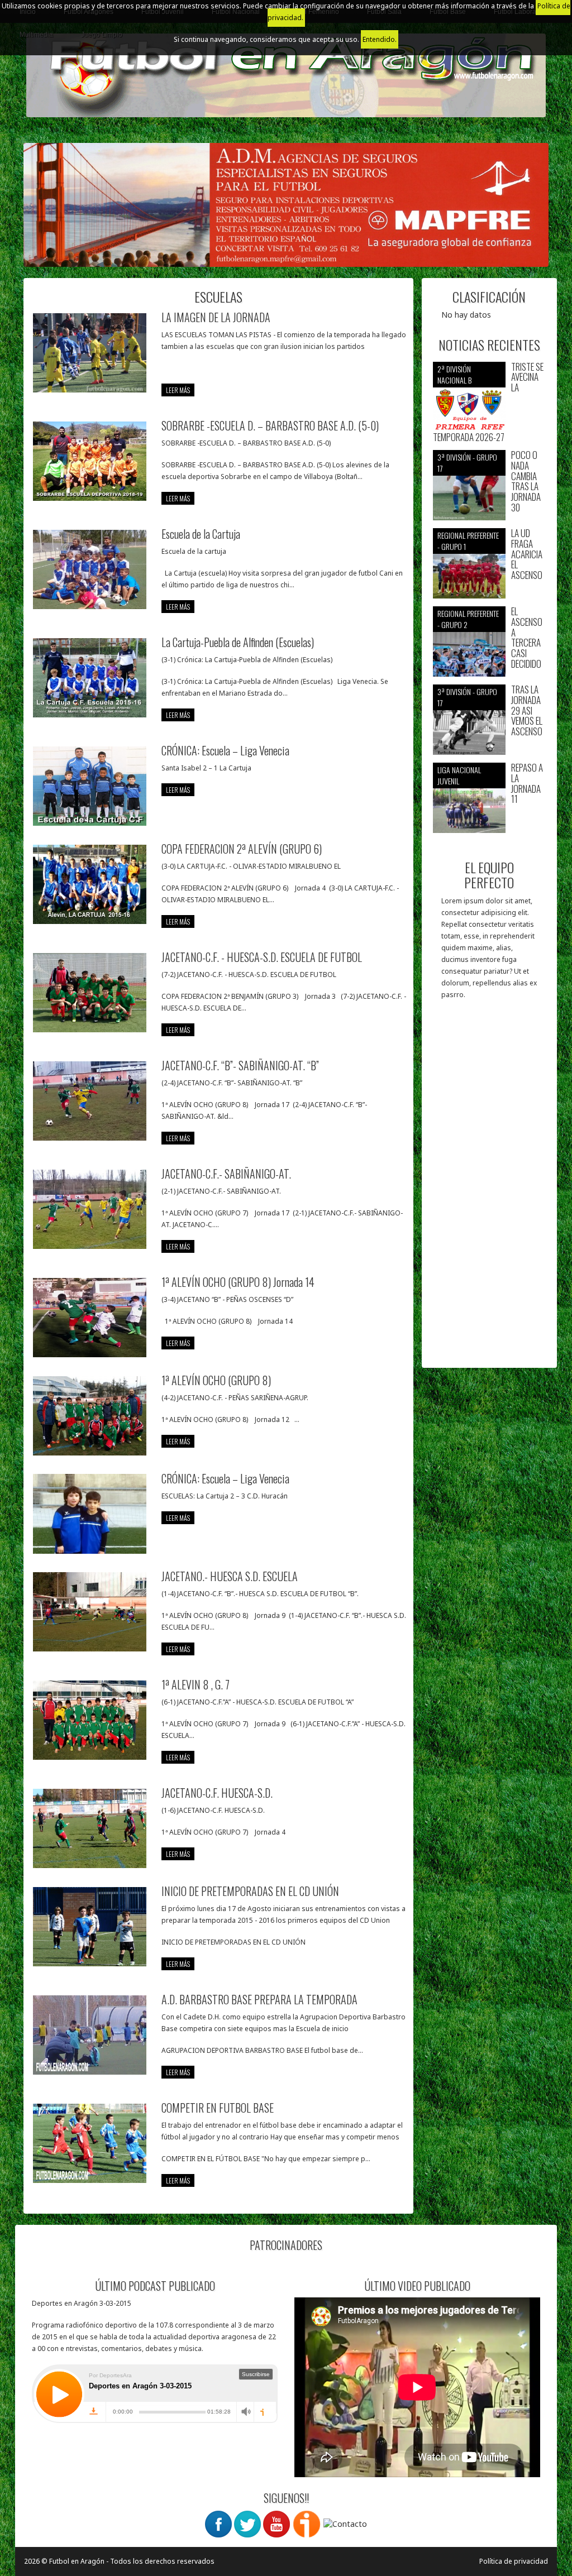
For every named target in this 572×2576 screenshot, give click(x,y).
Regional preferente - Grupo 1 (468, 541)
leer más (178, 390)
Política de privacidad (514, 2561)
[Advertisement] (490, 1189)
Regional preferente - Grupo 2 (468, 619)
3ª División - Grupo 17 (467, 463)
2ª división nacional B (454, 374)
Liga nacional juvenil (459, 775)
